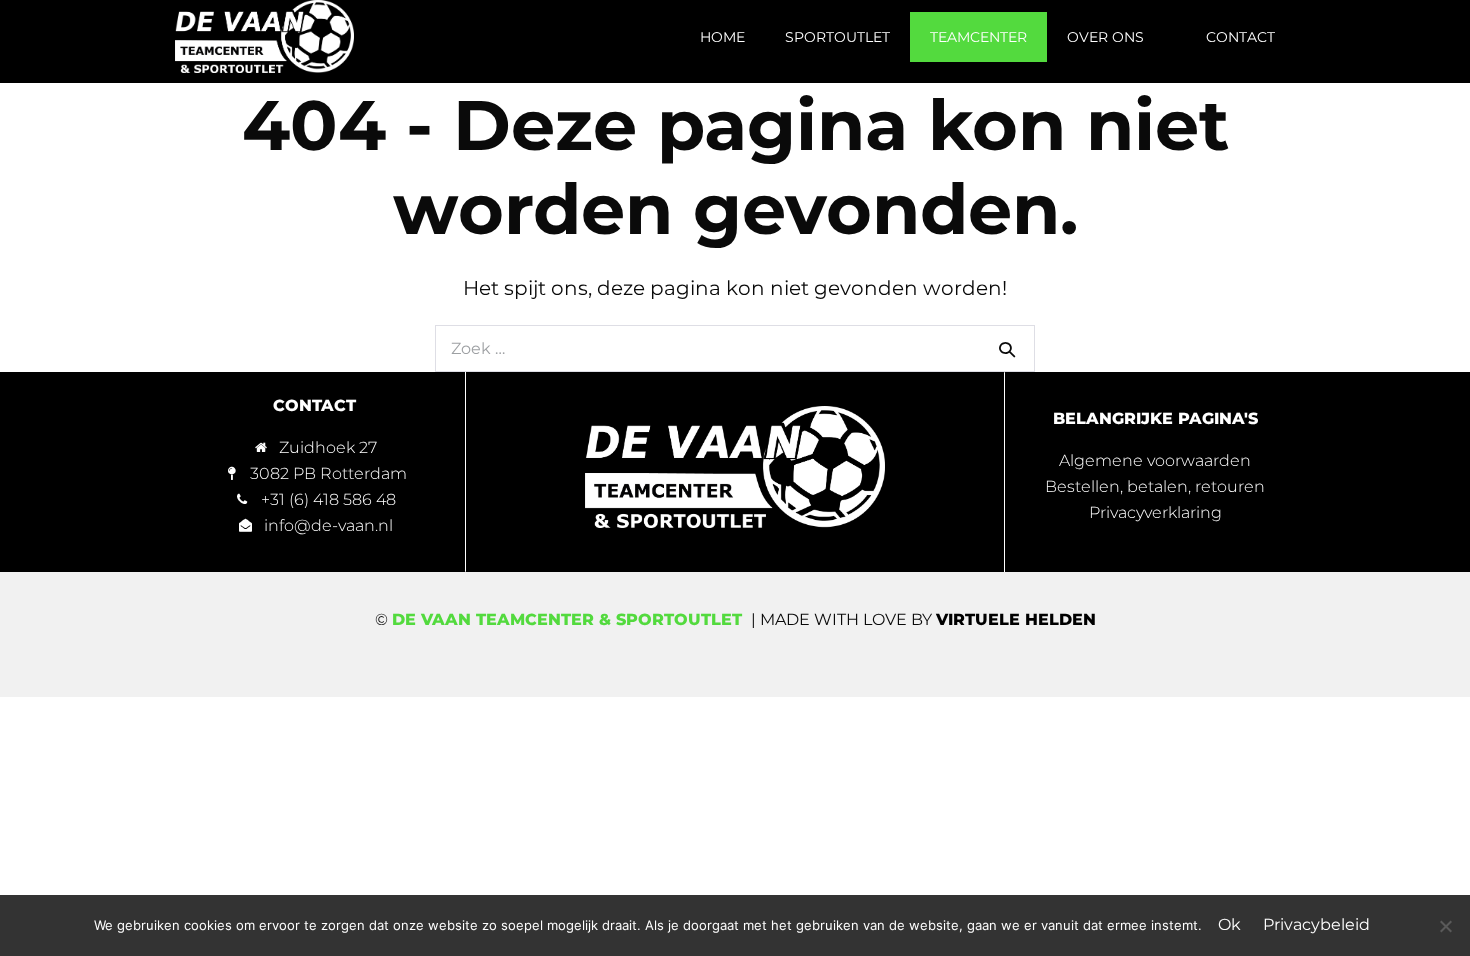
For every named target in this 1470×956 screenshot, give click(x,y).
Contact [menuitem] (1240, 37)
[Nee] (1445, 926)
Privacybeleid (1316, 924)
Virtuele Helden (1016, 619)
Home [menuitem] (722, 37)
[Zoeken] (1007, 349)
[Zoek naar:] (735, 347)
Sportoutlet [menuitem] (837, 37)
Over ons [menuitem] (1105, 37)
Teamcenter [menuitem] (978, 37)
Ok (1229, 924)
